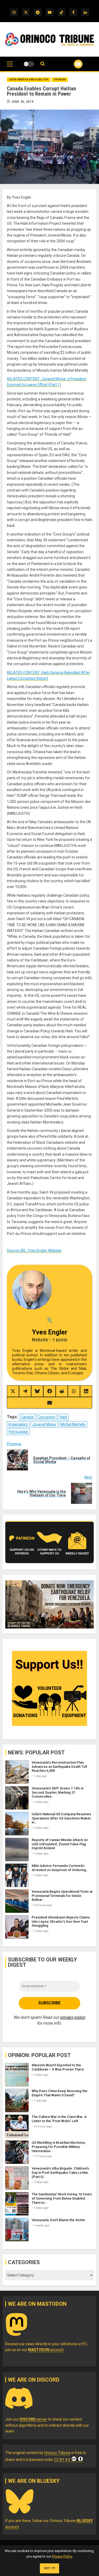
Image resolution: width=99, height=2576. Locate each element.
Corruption (47, 1417)
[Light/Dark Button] (29, 64)
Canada (27, 1417)
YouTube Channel (72, 64)
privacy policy (73, 2017)
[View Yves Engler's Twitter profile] (49, 1320)
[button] (10, 67)
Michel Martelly (73, 1424)
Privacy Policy (62, 2556)
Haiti (63, 1417)
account (46, 2350)
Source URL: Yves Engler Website (34, 1250)
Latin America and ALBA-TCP (29, 80)
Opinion (60, 80)
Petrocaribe (18, 1432)
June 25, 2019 (22, 102)
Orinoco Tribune (57, 2453)
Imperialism (18, 1424)
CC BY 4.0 (62, 2460)
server (33, 2419)
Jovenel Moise (44, 1424)
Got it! (49, 2568)
